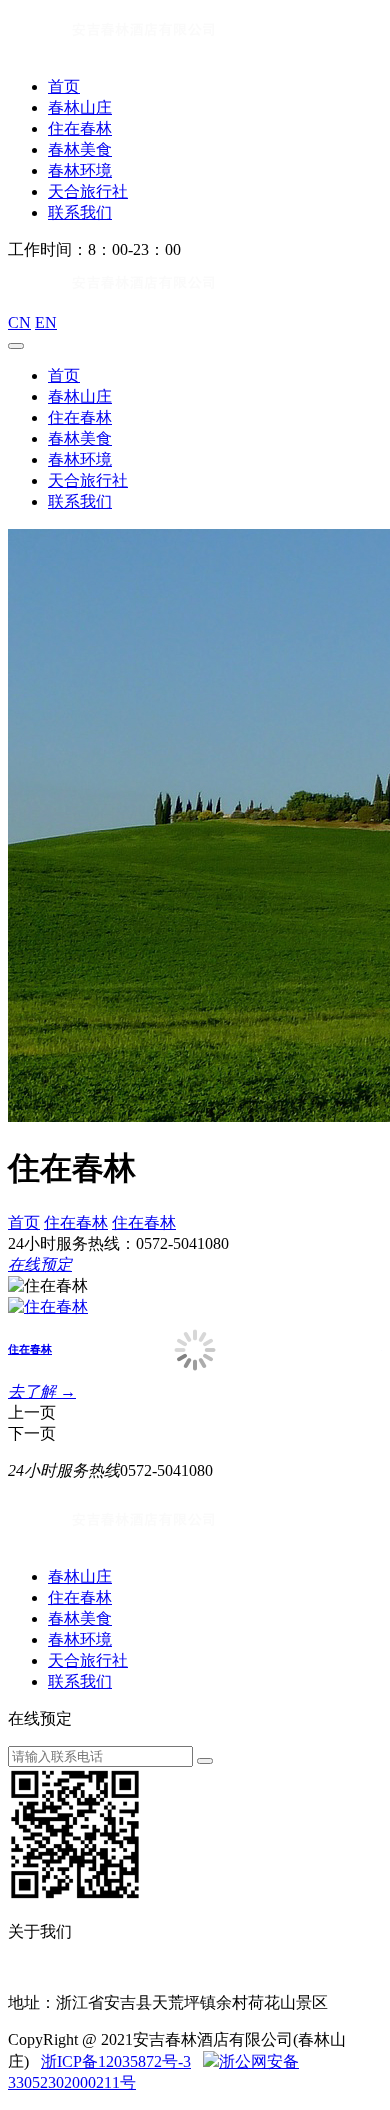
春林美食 (80, 149)
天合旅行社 (88, 191)
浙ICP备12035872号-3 (116, 2061)
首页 (64, 86)
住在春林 (80, 128)
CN (19, 322)
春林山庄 (80, 107)
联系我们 (80, 212)
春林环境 (80, 170)
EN (46, 322)
